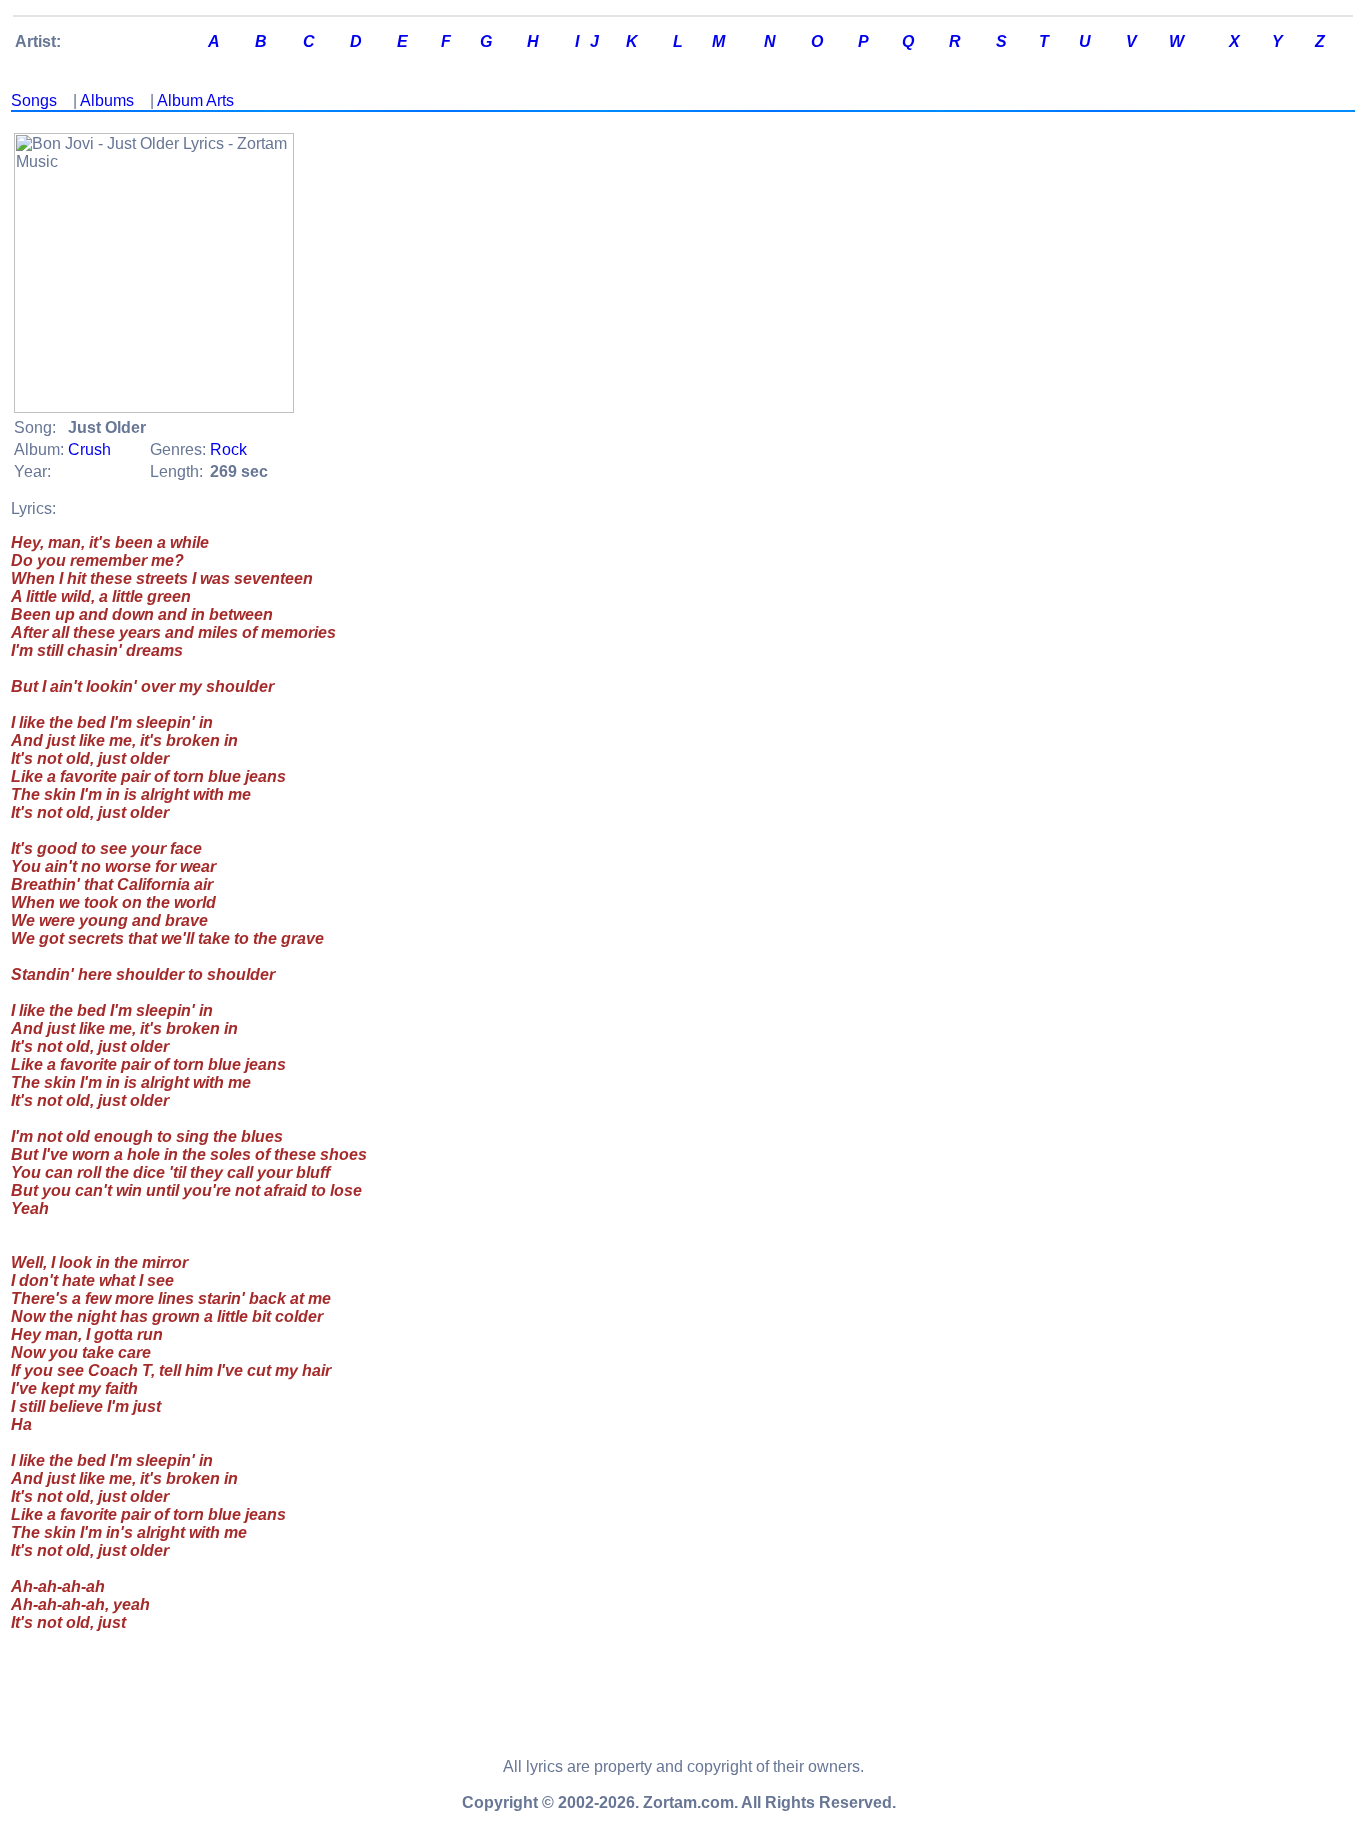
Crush (89, 449)
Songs (34, 100)
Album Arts (195, 100)
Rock (228, 449)
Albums (107, 100)
